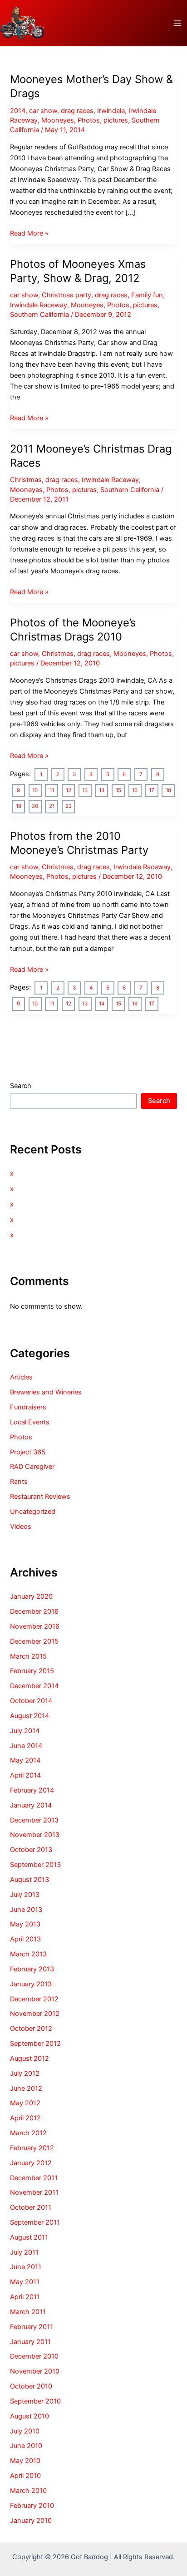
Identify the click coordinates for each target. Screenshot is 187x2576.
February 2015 (32, 1671)
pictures (116, 120)
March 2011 (28, 2312)
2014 (18, 111)
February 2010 (32, 2506)
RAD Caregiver (32, 1467)
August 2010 (30, 2416)
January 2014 (31, 1805)
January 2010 (31, 2521)
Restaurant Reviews (40, 1497)
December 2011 (34, 2178)
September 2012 (35, 2044)
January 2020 (31, 1596)
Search (21, 1086)
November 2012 (35, 2014)
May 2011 (25, 2282)
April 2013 (25, 1939)
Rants (19, 1482)
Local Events (30, 1422)
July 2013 (25, 1895)
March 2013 (28, 1954)
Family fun (147, 295)
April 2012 (25, 2118)
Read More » (29, 234)
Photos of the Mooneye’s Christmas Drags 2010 (73, 630)
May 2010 (25, 2461)
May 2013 (25, 1924)
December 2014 (34, 1686)
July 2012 (25, 2074)
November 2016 (35, 1626)
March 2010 (28, 2491)
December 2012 (34, 1999)
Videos (21, 1527)
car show (43, 111)
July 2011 (24, 2252)
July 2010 (25, 2431)
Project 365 (28, 1452)
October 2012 (31, 2029)
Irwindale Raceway (39, 305)
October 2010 (31, 2386)
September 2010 (35, 2401)
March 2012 (28, 2133)
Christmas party (66, 295)
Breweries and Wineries (46, 1392)
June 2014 (26, 1746)
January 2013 (31, 1984)
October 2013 (31, 1850)
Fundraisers (28, 1407)
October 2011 (31, 2207)
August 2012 (30, 2059)
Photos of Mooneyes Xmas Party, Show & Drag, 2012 (78, 271)
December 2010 (34, 2356)
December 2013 (34, 1820)
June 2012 (26, 2088)
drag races (77, 111)
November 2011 (34, 2192)
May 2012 (25, 2103)
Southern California (39, 315)
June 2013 (26, 1910)
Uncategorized (33, 1512)
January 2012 (31, 2163)
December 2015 (34, 1641)
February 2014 (32, 1790)
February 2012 (32, 2148)
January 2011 (30, 2342)
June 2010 (26, 2446)
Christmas (26, 480)
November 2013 (35, 1835)
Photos (89, 120)
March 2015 (28, 1656)
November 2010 (35, 2371)
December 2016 (34, 1611)
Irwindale (111, 111)
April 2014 (25, 1775)
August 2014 (30, 1716)
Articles (21, 1377)
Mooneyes (58, 120)
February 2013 (32, 1969)
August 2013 (30, 1880)
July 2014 (25, 1731)
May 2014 (25, 1760)
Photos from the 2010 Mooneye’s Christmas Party (79, 843)
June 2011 (26, 2267)
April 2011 (25, 2297)
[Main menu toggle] (177, 23)
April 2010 (25, 2476)
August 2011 (29, 2237)
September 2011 (35, 2222)
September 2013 (35, 1865)
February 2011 (32, 2327)
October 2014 (31, 1701)
